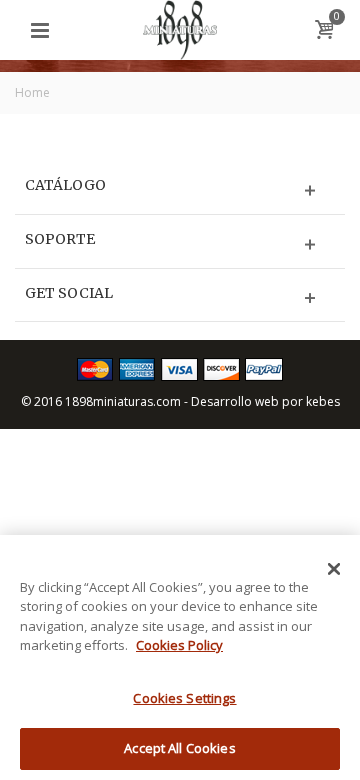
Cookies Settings (184, 698)
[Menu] (40, 30)
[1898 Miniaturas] (180, 28)
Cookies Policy (179, 645)
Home (32, 92)
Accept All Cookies (179, 748)
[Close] (334, 569)
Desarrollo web (235, 401)
